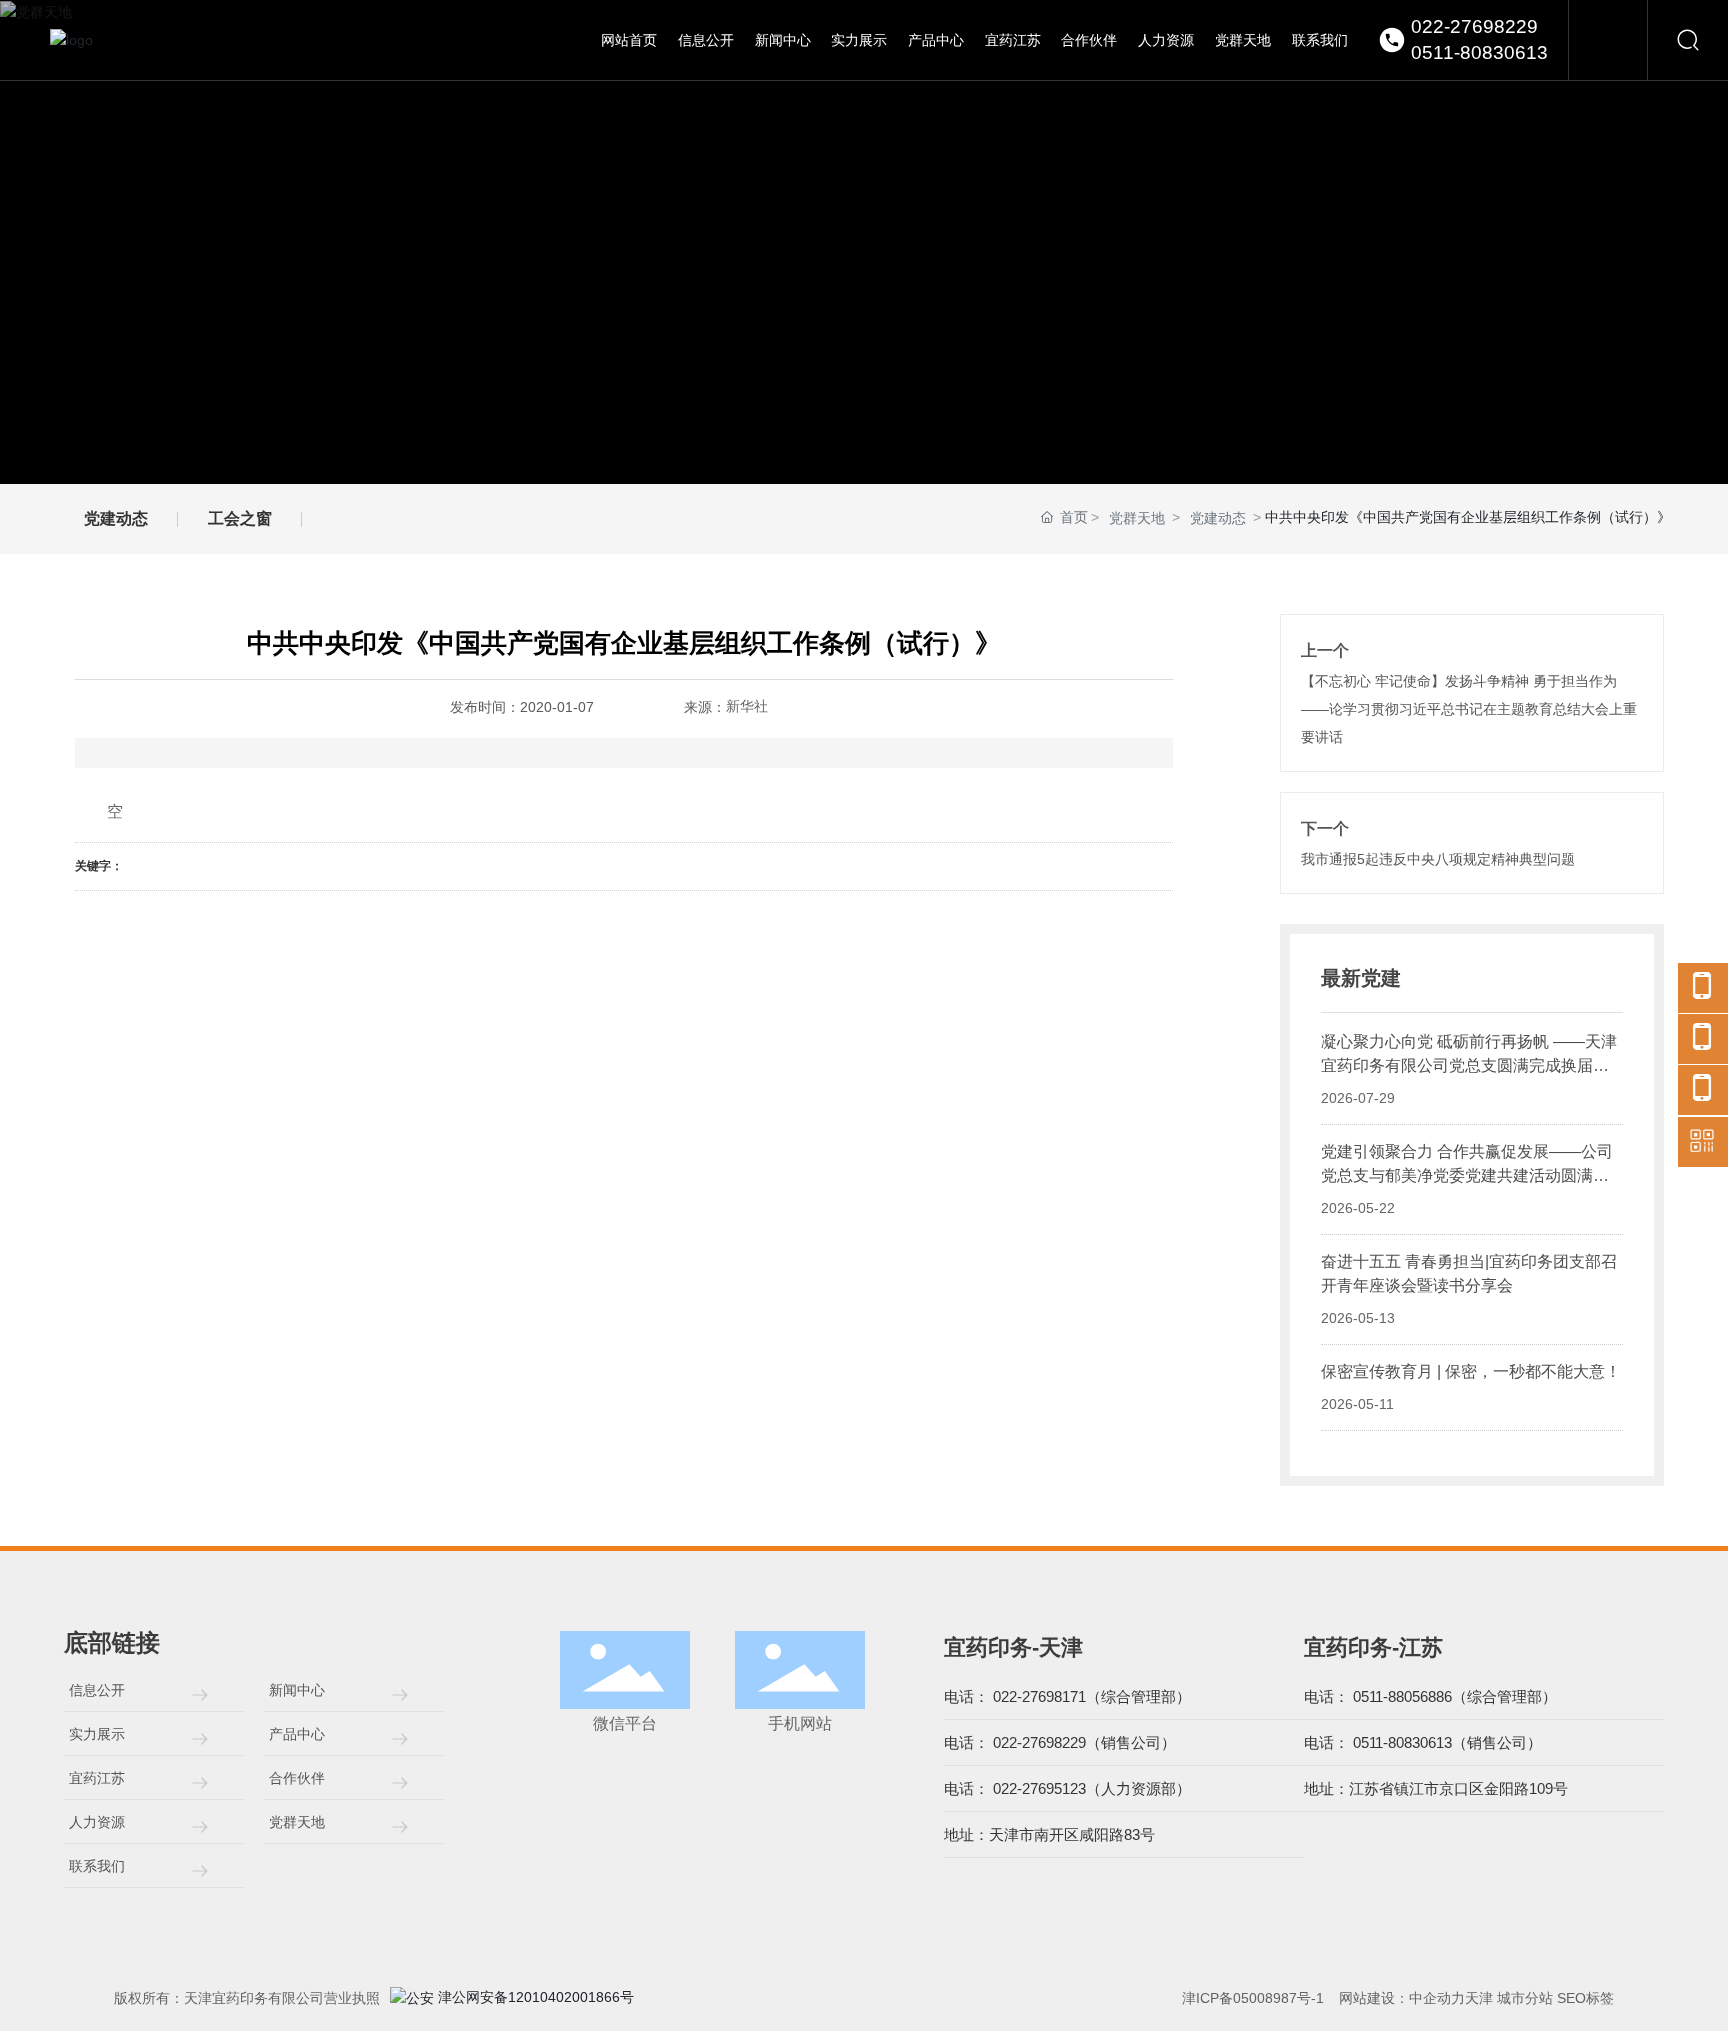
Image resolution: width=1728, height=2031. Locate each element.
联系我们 (97, 1866)
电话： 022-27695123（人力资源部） (1067, 1788)
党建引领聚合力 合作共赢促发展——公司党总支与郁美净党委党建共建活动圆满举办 (1467, 1175)
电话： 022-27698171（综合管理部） (1067, 1696)
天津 (1479, 1998)
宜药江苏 (97, 1778)
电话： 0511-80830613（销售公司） (1423, 1742)
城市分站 (1525, 1998)
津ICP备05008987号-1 (1253, 1998)
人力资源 (97, 1822)
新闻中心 (297, 1690)
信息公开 (97, 1690)
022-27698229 (1474, 26)
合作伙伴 (297, 1778)
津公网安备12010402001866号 (545, 1997)
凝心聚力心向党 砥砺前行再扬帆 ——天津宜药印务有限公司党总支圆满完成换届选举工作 (1469, 1065)
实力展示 (97, 1734)
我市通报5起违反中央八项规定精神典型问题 (1438, 859)
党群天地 (1137, 518)
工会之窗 (240, 518)
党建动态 (116, 518)
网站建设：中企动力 (1402, 1998)
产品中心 (297, 1734)
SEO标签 (1585, 1998)
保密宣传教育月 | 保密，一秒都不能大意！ (1471, 1371)
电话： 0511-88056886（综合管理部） (1430, 1696)
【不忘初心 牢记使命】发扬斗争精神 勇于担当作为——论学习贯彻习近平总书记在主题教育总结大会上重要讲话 (1469, 709)
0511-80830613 (1479, 52)
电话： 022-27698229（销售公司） (1060, 1742)
